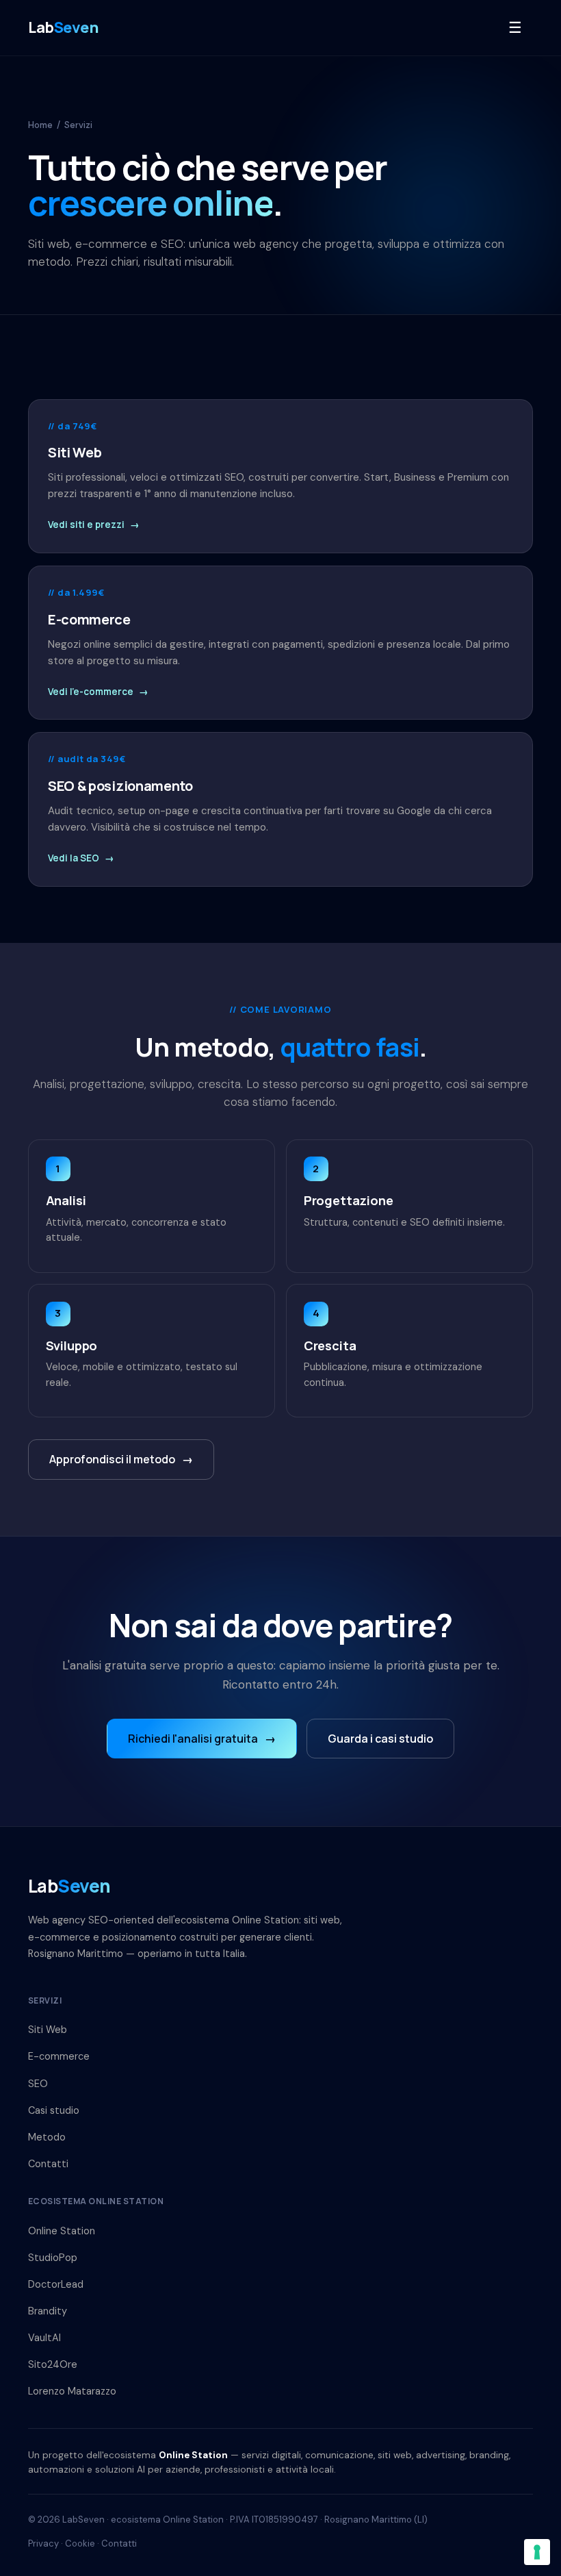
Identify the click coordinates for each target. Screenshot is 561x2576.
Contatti (48, 2164)
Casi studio (54, 2110)
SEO (38, 2084)
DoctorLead (56, 2284)
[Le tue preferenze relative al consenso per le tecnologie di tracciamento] (537, 2552)
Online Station (62, 2231)
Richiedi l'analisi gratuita (202, 1739)
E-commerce (59, 2056)
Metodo (47, 2137)
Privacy (43, 2543)
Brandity (48, 2311)
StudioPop (53, 2258)
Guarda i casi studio (380, 1739)
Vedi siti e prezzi (94, 525)
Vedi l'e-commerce (98, 692)
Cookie (80, 2543)
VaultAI (44, 2338)
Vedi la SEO (81, 858)
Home (40, 125)
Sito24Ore (53, 2364)
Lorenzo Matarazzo (72, 2391)
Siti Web (48, 2030)
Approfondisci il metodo (121, 1459)
